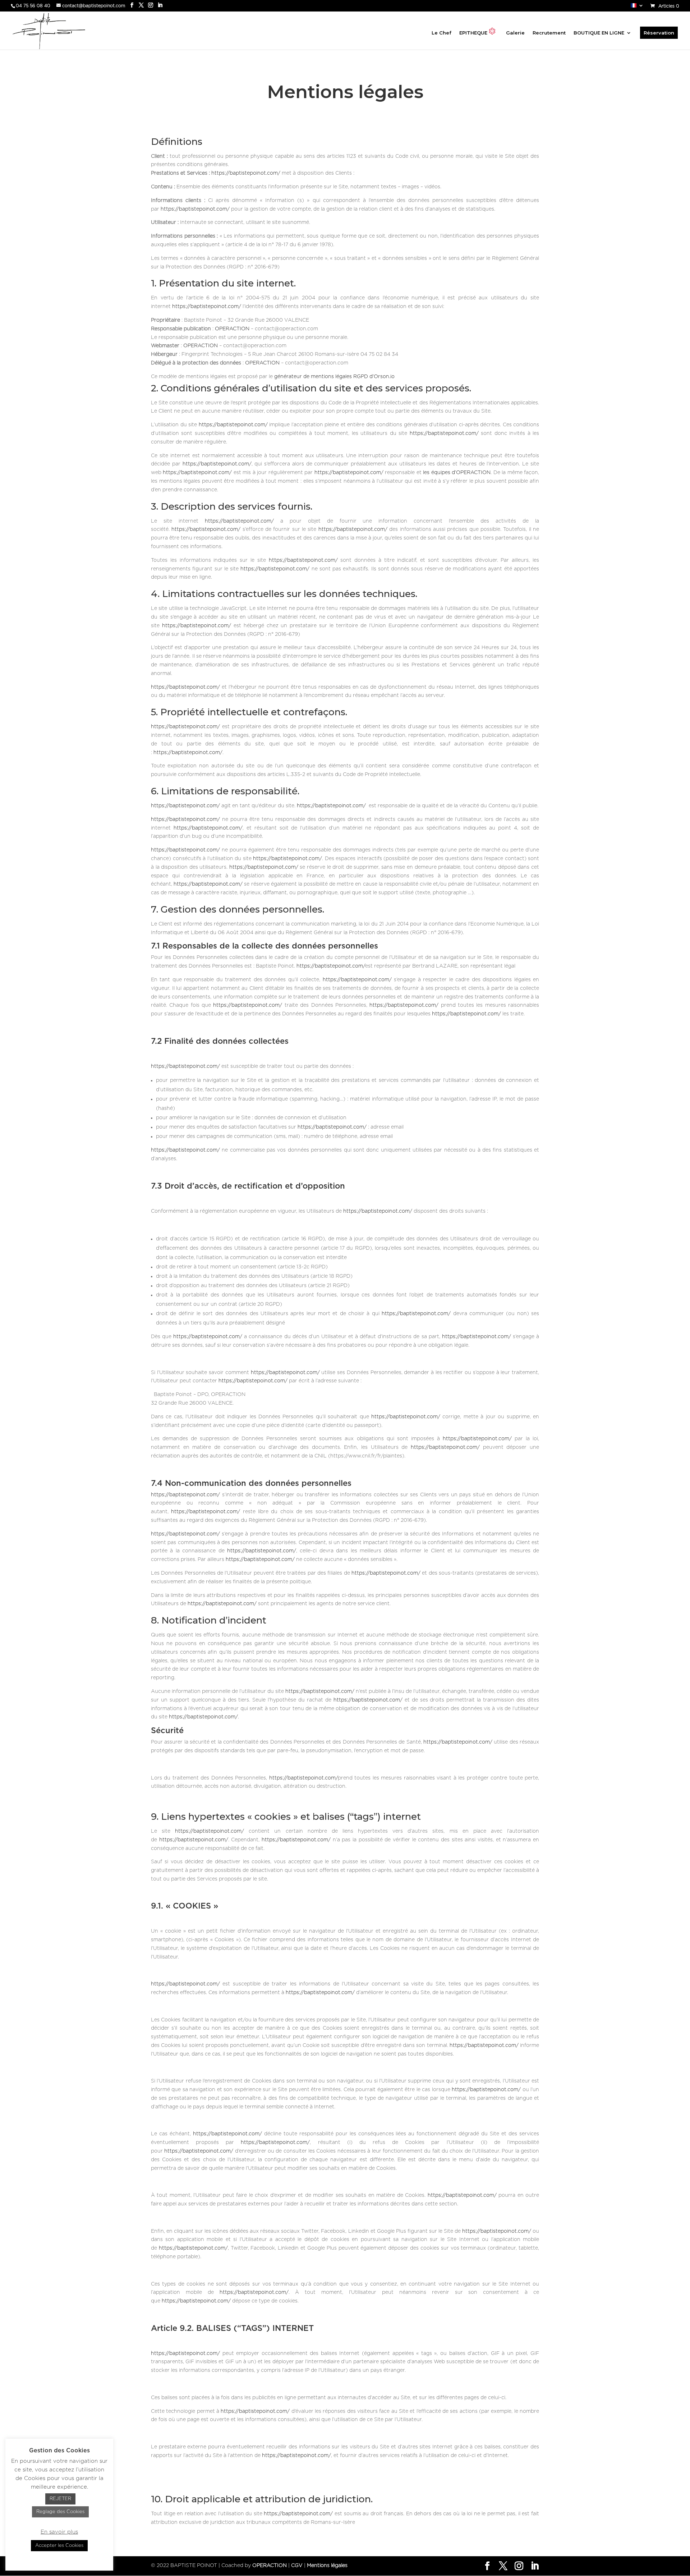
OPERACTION (232, 329)
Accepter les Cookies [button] (59, 2546)
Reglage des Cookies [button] (60, 2512)
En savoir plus (59, 2532)
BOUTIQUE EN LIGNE (599, 33)
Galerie (515, 33)
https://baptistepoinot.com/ (246, 173)
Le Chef (441, 33)
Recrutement (549, 33)
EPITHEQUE (473, 33)
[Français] (637, 7)
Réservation (659, 33)
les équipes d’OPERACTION (457, 473)
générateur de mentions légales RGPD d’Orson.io (334, 377)
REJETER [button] (60, 2499)
